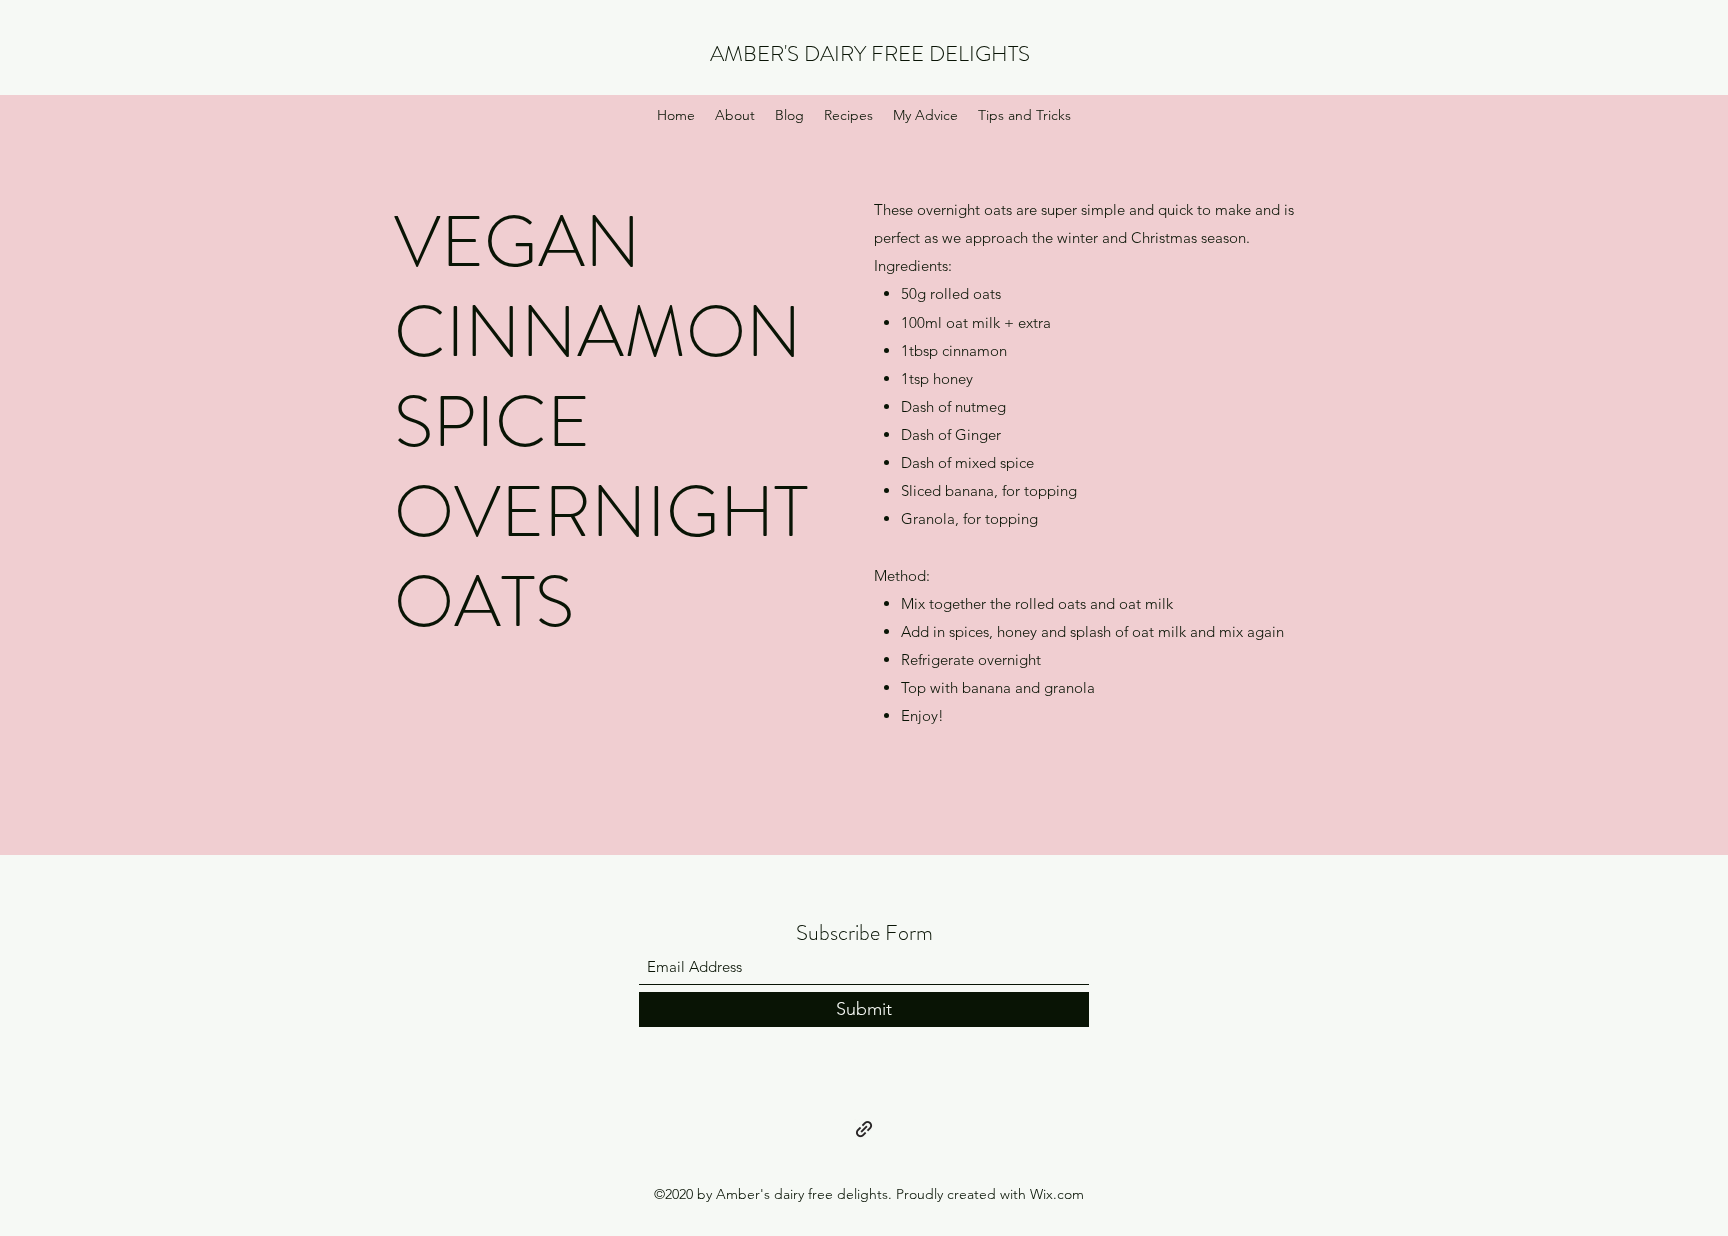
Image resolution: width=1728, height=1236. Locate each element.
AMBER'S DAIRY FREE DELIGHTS (870, 53)
